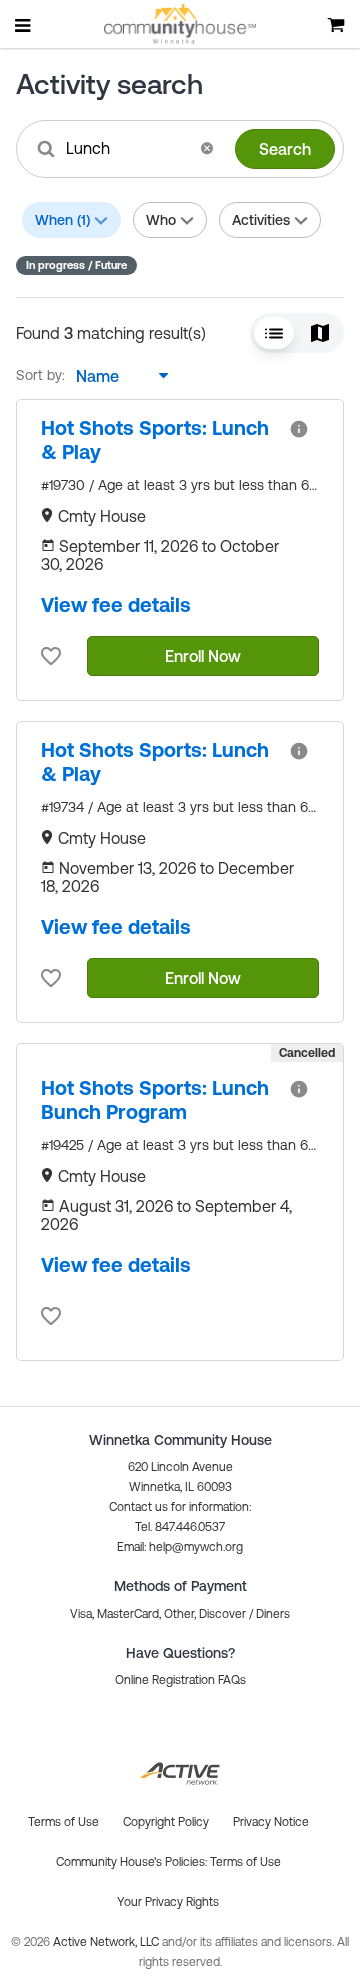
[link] (157, 440)
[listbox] (117, 376)
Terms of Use (245, 1862)
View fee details (116, 604)
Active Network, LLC (107, 1942)
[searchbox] (126, 148)
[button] (207, 148)
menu (24, 25)
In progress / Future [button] (76, 265)
